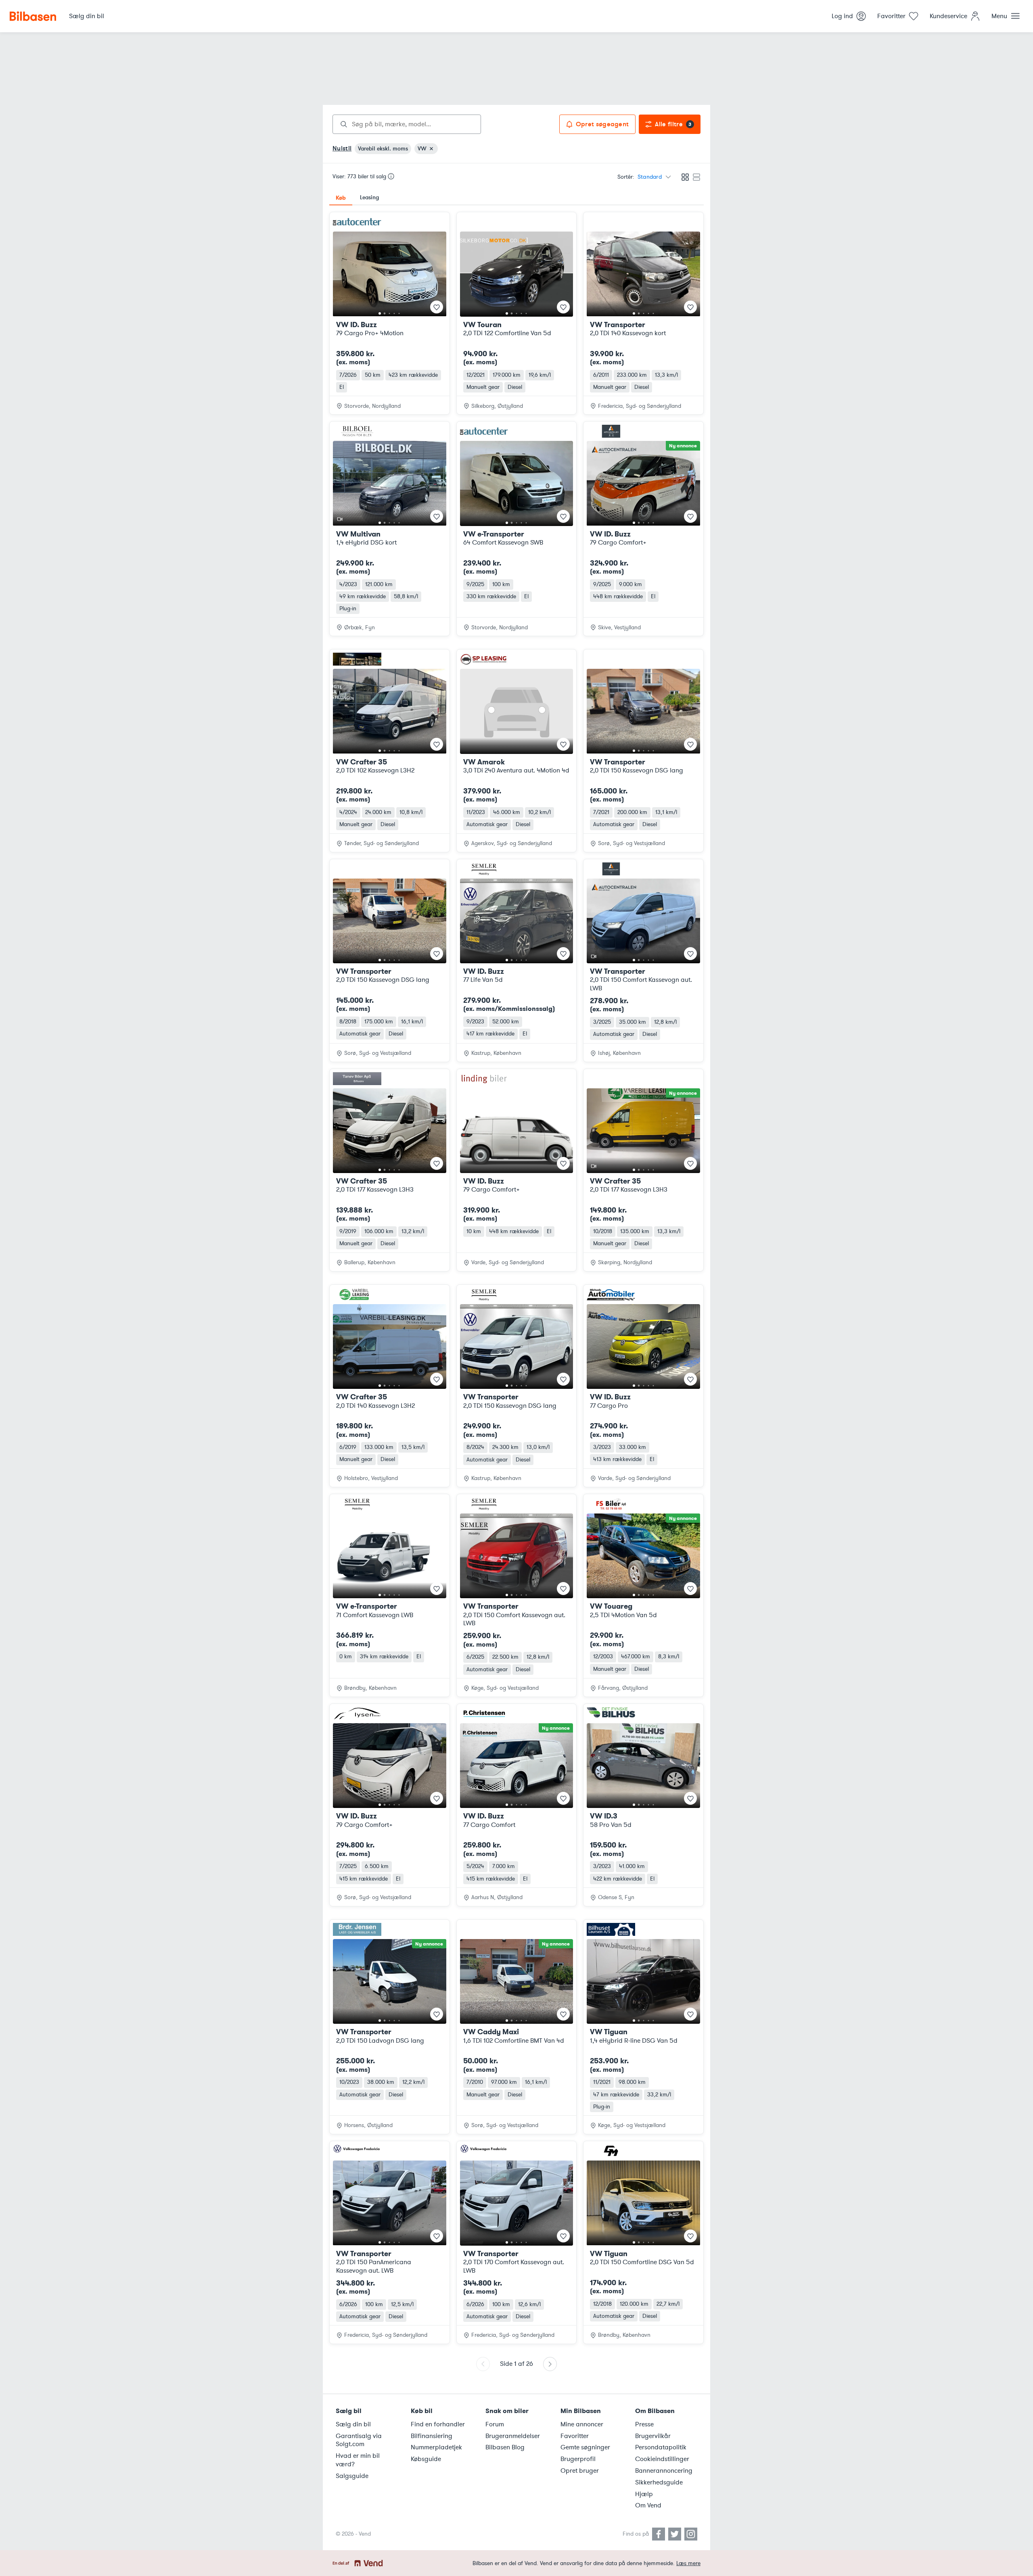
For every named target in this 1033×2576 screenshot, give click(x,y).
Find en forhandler (438, 2424)
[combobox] (407, 124)
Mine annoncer (582, 2424)
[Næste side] (550, 2364)
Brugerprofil (578, 2459)
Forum (495, 2424)
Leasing (369, 197)
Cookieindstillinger (662, 2459)
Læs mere (688, 2563)
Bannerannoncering (664, 2471)
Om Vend (648, 2505)
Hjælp (644, 2494)
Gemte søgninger (585, 2447)
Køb (341, 198)
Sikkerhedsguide (659, 2482)
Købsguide (426, 2459)
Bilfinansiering (432, 2436)
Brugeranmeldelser (513, 2436)
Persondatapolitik (661, 2447)
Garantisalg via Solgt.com (359, 2440)
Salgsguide (352, 2476)
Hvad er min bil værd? (358, 2460)
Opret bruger (580, 2471)
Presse (644, 2424)
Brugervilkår (653, 2436)
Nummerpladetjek (436, 2447)
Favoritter (575, 2436)
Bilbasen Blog (505, 2447)
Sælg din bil (353, 2424)
